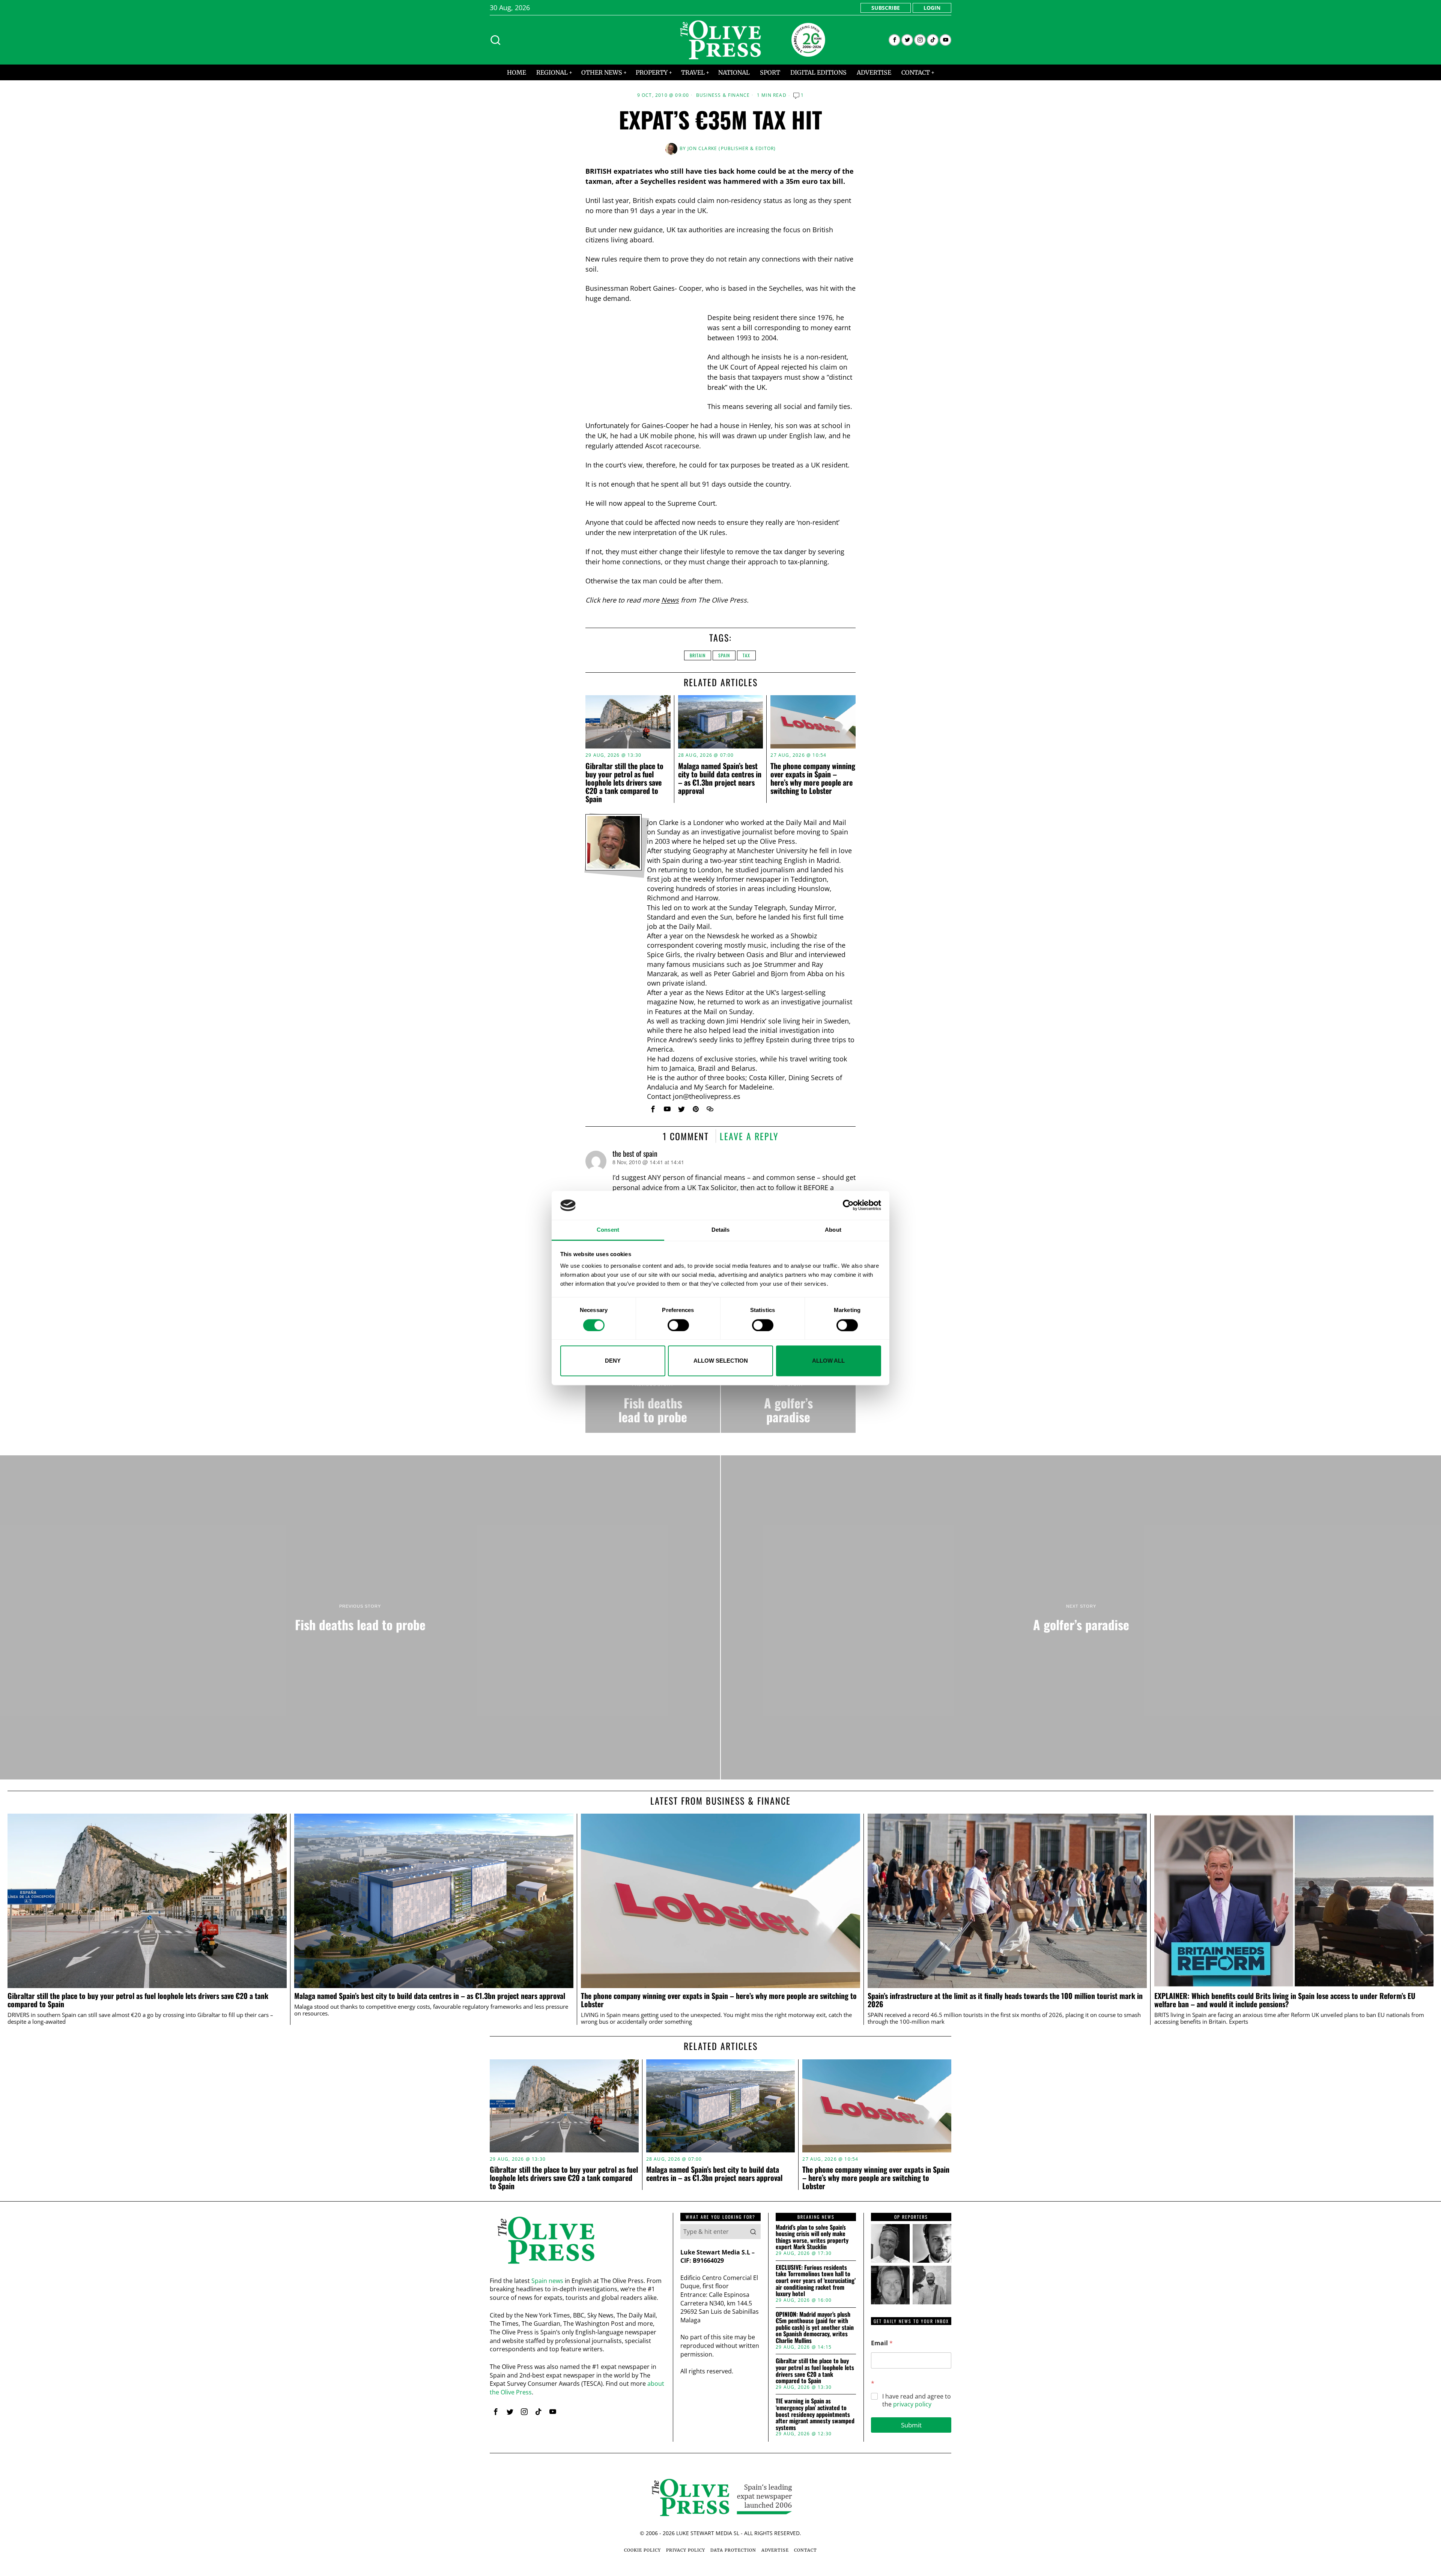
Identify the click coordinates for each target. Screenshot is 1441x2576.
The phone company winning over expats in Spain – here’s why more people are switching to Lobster (813, 778)
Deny (613, 1361)
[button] (753, 2232)
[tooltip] (894, 40)
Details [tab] (721, 1230)
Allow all (828, 1361)
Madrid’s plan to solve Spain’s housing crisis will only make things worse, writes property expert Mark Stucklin (812, 2237)
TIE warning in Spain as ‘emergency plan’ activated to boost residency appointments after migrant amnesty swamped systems (815, 2414)
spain (724, 655)
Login (932, 8)
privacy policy (912, 2404)
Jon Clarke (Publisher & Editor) (732, 148)
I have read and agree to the (917, 2400)
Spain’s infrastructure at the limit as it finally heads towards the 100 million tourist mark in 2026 (1005, 2000)
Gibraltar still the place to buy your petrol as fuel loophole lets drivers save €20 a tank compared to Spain (624, 782)
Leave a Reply (749, 1136)
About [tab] (833, 1230)
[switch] (678, 1325)
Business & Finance (723, 95)
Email (882, 2343)
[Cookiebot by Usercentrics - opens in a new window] (848, 1205)
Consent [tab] (608, 1230)
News (670, 600)
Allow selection (721, 1361)
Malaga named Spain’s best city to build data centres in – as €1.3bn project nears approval (720, 778)
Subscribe (886, 8)
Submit (911, 2425)
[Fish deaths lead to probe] (653, 1403)
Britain (698, 655)
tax (746, 655)
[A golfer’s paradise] (788, 1403)
